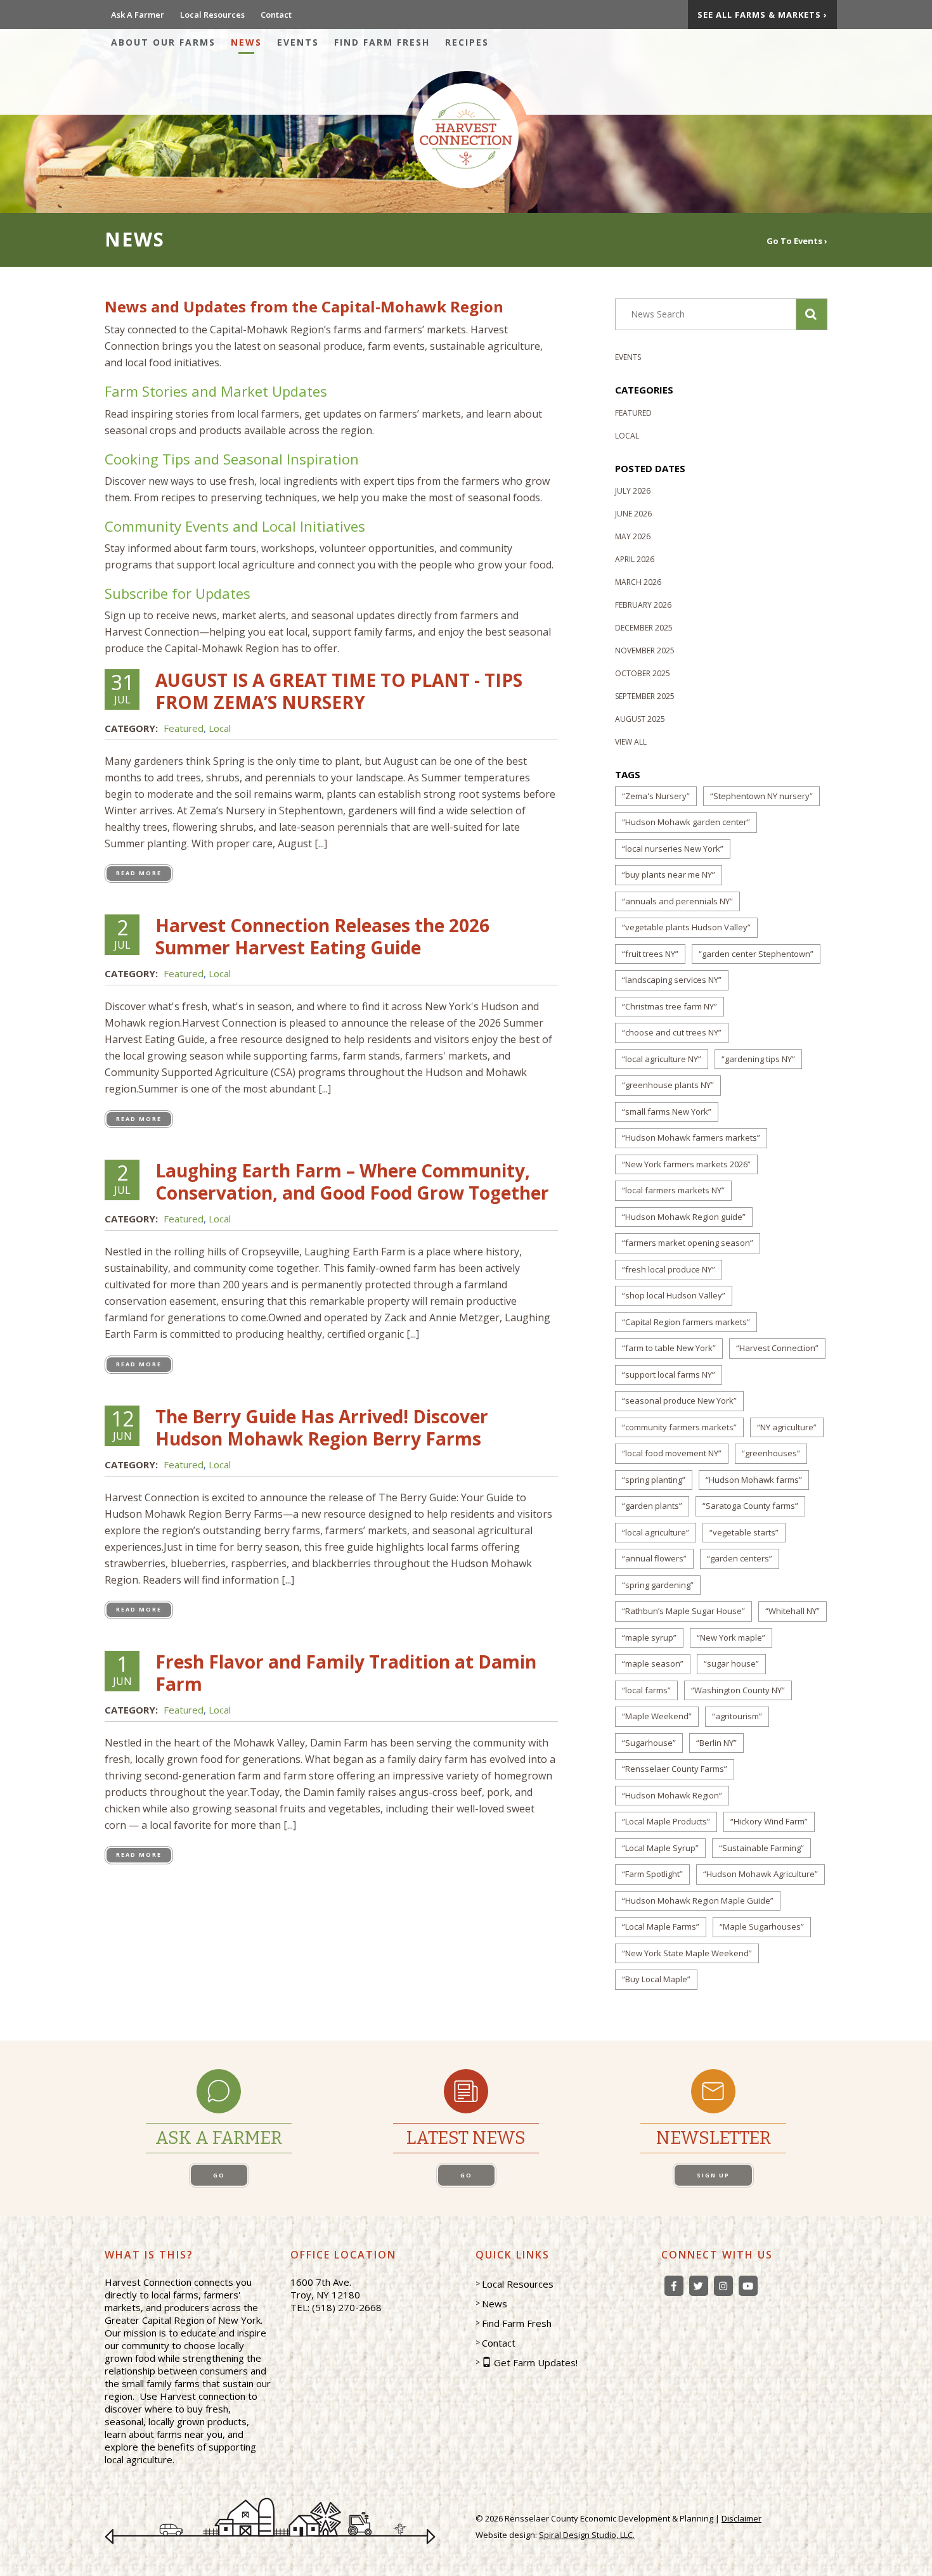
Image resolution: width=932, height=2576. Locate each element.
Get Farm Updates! (536, 2362)
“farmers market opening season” (688, 1243)
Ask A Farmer (138, 15)
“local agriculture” (656, 1532)
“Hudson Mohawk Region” (672, 1795)
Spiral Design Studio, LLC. (587, 2535)
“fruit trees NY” (650, 954)
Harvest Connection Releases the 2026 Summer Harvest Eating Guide (322, 936)
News (246, 42)
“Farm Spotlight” (652, 1874)
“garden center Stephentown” (756, 954)
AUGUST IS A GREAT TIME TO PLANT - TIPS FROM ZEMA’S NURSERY (339, 691)
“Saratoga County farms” (750, 1506)
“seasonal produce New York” (679, 1400)
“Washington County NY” (738, 1690)
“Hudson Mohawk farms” (754, 1480)
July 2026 (633, 491)
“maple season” (653, 1663)
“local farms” (646, 1690)
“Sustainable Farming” (761, 1848)
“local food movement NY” (672, 1453)
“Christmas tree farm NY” (670, 1006)
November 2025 (645, 650)
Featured (184, 728)
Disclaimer (741, 2518)
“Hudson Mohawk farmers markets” (691, 1137)
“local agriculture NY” (662, 1059)
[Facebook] (674, 2286)
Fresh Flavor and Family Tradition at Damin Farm (346, 1673)
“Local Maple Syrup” (660, 1848)
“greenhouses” (771, 1453)
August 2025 (640, 719)
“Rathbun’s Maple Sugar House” (683, 1611)
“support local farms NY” (669, 1375)
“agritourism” (737, 1716)
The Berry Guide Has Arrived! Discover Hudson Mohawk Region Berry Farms (322, 1427)
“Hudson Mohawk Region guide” (684, 1217)
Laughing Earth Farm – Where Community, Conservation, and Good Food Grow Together (352, 1182)
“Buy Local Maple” (656, 1979)
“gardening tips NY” (758, 1059)
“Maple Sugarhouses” (762, 1926)
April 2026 (635, 559)
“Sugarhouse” (649, 1743)
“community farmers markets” (679, 1427)
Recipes (467, 42)
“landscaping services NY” (672, 980)
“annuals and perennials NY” (677, 901)
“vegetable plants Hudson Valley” (686, 927)
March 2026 (638, 582)
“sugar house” (731, 1663)
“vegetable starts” (744, 1532)
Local (220, 728)
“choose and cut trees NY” (672, 1032)
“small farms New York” (667, 1112)
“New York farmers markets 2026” (686, 1164)
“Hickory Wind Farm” (769, 1821)
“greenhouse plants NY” (668, 1085)
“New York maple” (731, 1637)
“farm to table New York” (669, 1348)
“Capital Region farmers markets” (686, 1322)
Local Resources (212, 15)
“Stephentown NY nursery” (761, 796)
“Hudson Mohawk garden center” (686, 822)
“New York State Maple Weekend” (687, 1953)
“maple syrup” (649, 1637)
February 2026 (643, 605)
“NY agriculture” (787, 1427)
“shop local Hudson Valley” (674, 1295)
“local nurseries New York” (673, 849)
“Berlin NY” (716, 1743)
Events (298, 42)
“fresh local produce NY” (669, 1269)
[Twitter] (699, 2286)
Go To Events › (797, 240)
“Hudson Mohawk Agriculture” (760, 1874)
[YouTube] (748, 2286)
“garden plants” (652, 1506)
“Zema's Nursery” (656, 796)
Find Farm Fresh (382, 42)
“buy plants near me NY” (669, 875)
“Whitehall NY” (793, 1611)
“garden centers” (740, 1558)
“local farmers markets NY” (673, 1190)
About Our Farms (163, 42)
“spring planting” (654, 1480)
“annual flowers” (654, 1558)
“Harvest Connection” (777, 1348)
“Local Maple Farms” (661, 1926)
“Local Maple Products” (666, 1821)
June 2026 (633, 514)
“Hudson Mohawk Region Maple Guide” (698, 1900)
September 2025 (645, 696)
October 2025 (643, 673)
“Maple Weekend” (657, 1716)
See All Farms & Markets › (762, 15)
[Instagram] (723, 2286)
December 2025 (644, 628)
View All (631, 742)
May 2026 (633, 536)
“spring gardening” (658, 1585)
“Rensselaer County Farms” (675, 1769)
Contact (276, 15)
